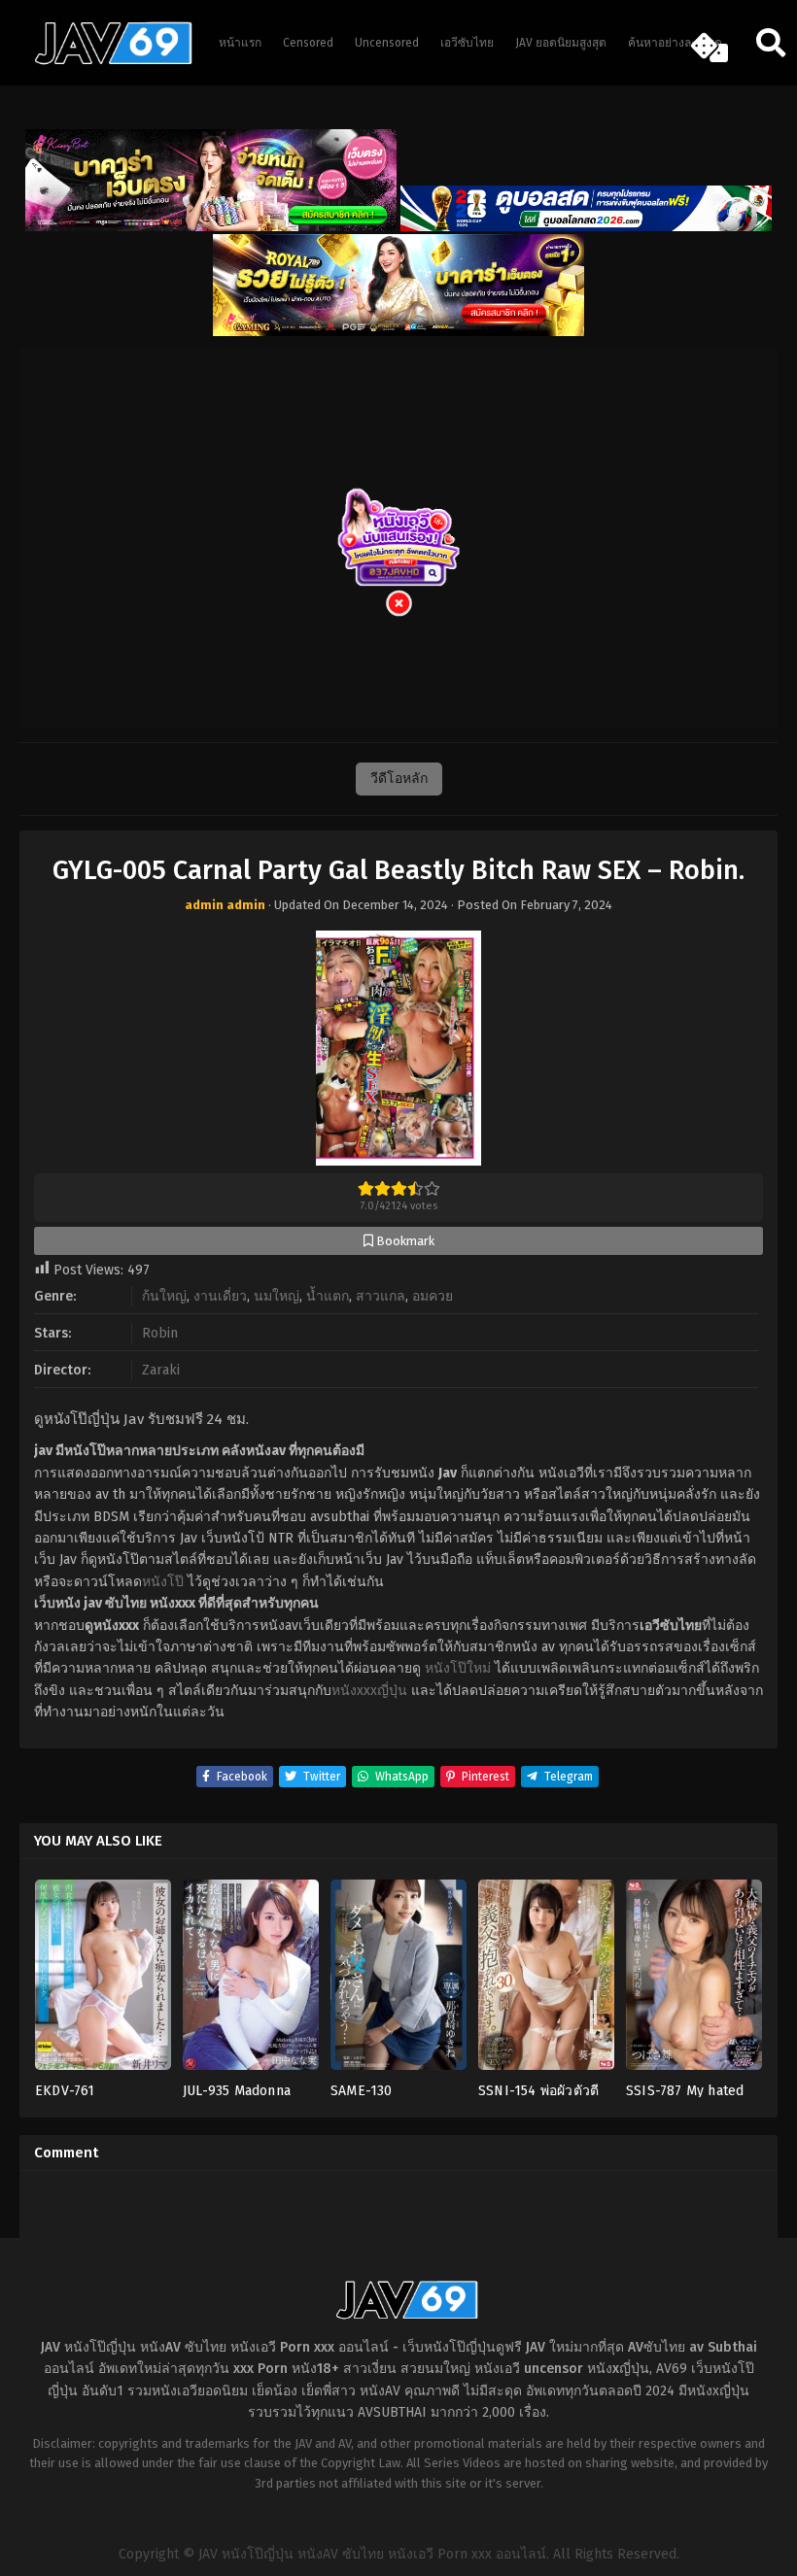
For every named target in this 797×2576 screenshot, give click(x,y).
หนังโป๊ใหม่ (458, 1668)
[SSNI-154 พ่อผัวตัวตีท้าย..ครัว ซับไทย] (546, 1981)
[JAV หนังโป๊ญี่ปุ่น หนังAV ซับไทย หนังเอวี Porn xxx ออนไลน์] (104, 61)
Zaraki (161, 1370)
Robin (160, 1333)
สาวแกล (381, 1296)
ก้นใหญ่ (164, 1296)
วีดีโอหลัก (399, 779)
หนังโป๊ (163, 1582)
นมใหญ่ (277, 1296)
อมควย (433, 1296)
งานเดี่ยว (220, 1296)
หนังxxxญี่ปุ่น (369, 1691)
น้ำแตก (328, 1296)
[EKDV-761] (103, 1981)
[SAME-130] (398, 1981)
